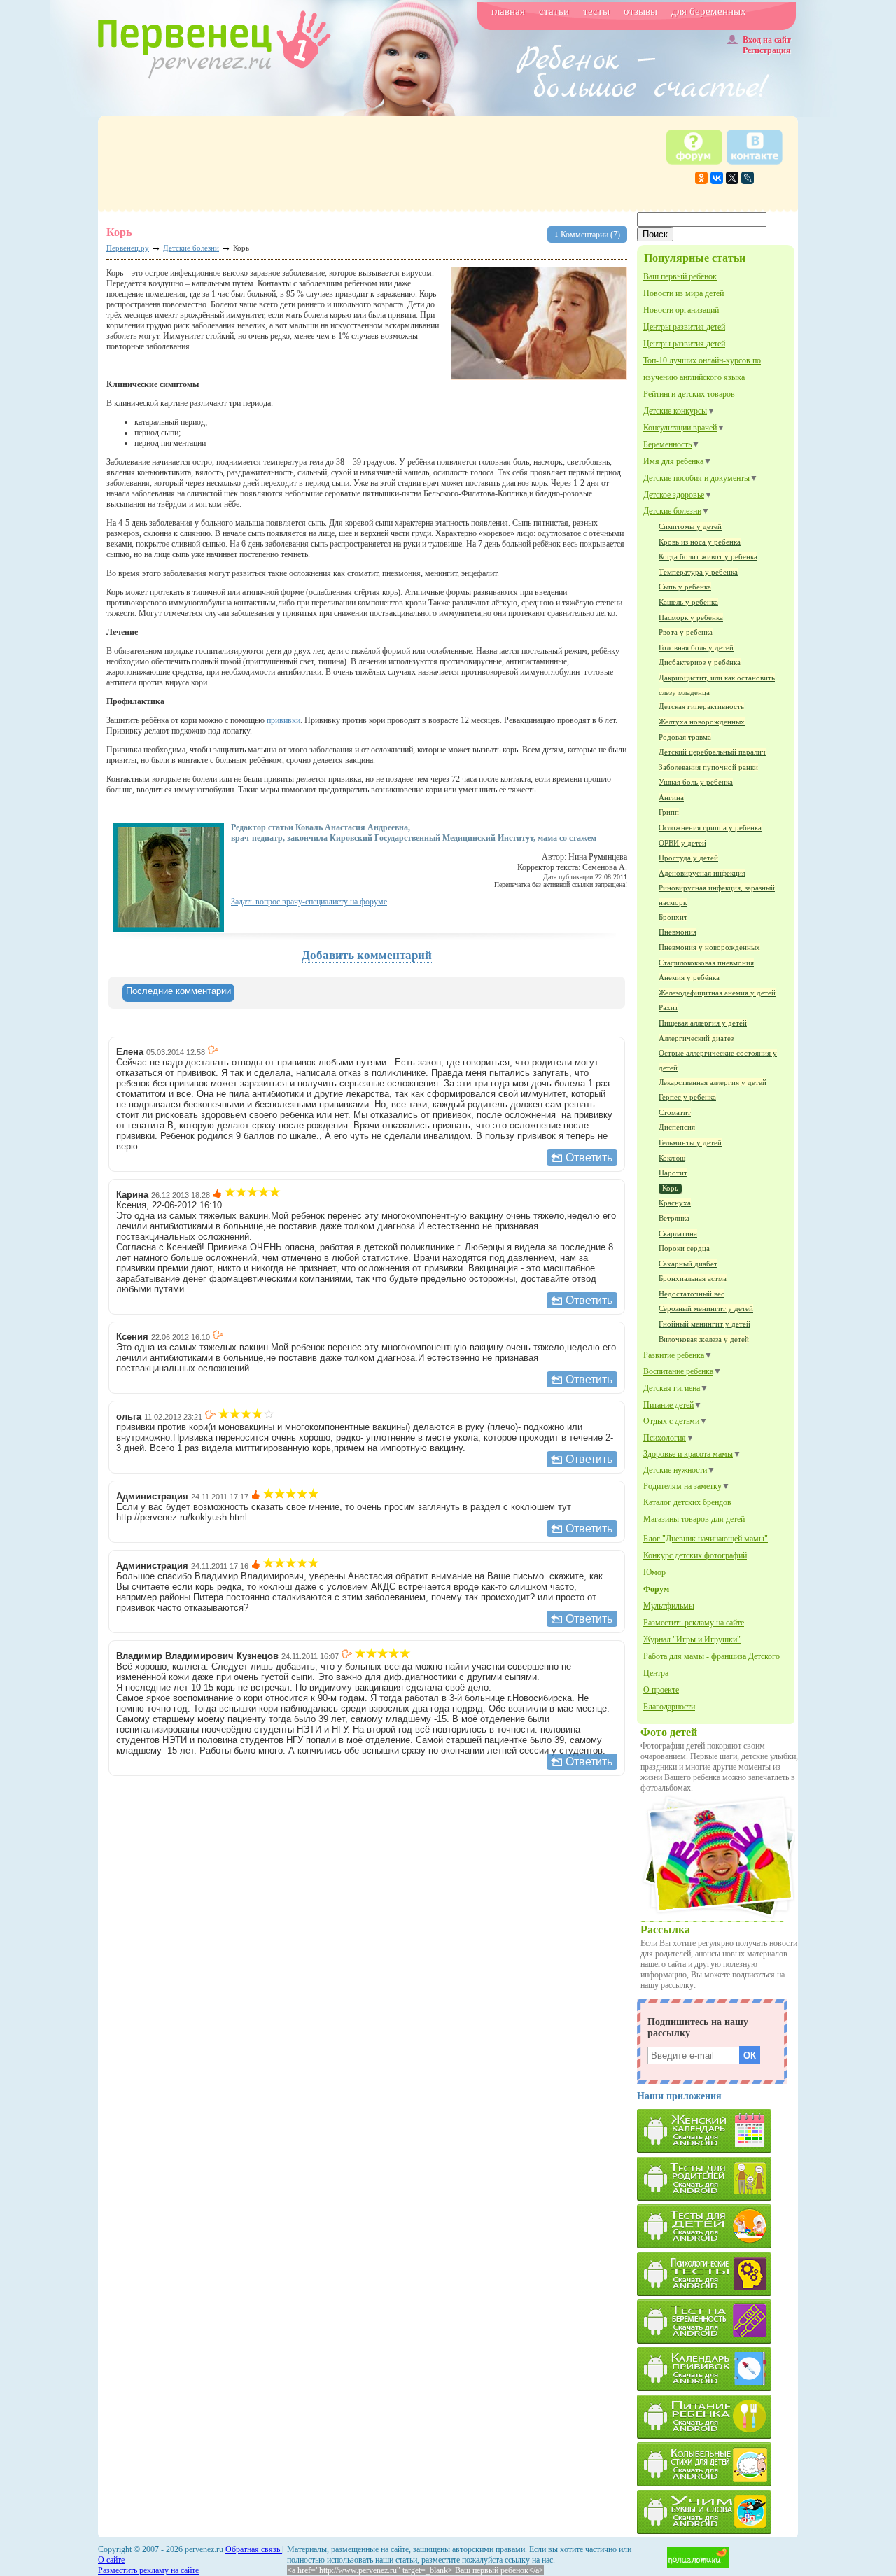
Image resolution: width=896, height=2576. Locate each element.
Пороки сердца (684, 1248)
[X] (732, 178)
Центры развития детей (684, 327)
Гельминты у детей (690, 1142)
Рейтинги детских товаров (689, 394)
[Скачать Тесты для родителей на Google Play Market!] (717, 2179)
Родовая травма (685, 737)
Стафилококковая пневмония (706, 962)
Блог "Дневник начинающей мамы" (706, 1539)
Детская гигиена (672, 1388)
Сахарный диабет (688, 1263)
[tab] (178, 993)
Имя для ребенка (673, 461)
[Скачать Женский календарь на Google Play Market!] (717, 2131)
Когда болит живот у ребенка (708, 556)
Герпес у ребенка (687, 1097)
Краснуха (675, 1203)
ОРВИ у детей (682, 843)
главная (508, 11)
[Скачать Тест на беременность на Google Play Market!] (717, 2322)
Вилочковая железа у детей (704, 1339)
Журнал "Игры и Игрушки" (692, 1639)
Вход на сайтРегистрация (767, 45)
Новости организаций (681, 310)
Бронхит (673, 917)
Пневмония (678, 932)
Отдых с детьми (671, 1421)
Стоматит (675, 1112)
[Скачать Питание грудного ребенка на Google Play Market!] (717, 2417)
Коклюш (672, 1158)
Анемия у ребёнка (689, 977)
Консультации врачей (680, 428)
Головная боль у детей (696, 647)
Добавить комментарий (367, 955)
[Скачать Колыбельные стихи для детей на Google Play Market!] (717, 2464)
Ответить (589, 1157)
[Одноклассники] (701, 178)
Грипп (669, 812)
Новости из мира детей (684, 293)
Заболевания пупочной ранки (708, 767)
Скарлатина (678, 1233)
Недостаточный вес (692, 1294)
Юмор (654, 1572)
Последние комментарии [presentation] (178, 991)
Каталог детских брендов (687, 1502)
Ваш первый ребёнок (680, 276)
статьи (554, 11)
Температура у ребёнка (698, 572)
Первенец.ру (128, 248)
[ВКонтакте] (717, 178)
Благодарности (669, 1707)
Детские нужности (675, 1470)
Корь (670, 1188)
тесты (596, 11)
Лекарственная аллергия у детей (713, 1082)
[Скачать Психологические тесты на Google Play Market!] (717, 2274)
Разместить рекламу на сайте (694, 1623)
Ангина (671, 797)
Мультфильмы (669, 1606)
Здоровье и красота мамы (688, 1454)
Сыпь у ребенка (685, 587)
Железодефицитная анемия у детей (717, 993)
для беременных (709, 11)
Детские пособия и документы (696, 478)
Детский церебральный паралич (712, 752)
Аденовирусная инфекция (702, 873)
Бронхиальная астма (693, 1278)
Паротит (673, 1172)
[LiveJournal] (748, 178)
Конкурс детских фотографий (695, 1555)
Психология (665, 1438)
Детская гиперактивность (701, 706)
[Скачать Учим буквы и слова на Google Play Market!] (717, 2512)
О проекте (661, 1690)
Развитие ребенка (674, 1355)
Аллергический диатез (696, 1038)
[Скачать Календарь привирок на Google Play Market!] (717, 2369)
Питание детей (668, 1405)
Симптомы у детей (690, 526)
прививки (283, 720)
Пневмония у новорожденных (709, 947)
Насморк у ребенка (691, 617)
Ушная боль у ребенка (696, 782)
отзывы (640, 11)
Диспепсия (677, 1127)
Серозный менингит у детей (706, 1308)
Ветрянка (674, 1218)
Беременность (667, 444)
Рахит (668, 1007)
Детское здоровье (674, 495)
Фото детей (669, 1732)
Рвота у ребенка (686, 632)
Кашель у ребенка (688, 602)
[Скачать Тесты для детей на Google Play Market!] (717, 2226)
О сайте (111, 2560)
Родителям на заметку (682, 1486)
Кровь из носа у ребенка (700, 542)
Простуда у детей (688, 857)
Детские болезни (672, 511)
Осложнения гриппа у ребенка (710, 827)
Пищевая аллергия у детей (703, 1023)
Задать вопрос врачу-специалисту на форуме (309, 902)
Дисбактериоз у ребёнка (700, 662)
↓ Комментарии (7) (587, 234)
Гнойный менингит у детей (705, 1324)
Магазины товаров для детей (694, 1519)
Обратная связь (254, 2549)
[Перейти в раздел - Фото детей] (718, 1917)
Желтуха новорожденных (702, 722)
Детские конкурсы (675, 411)
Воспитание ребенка (678, 1371)
